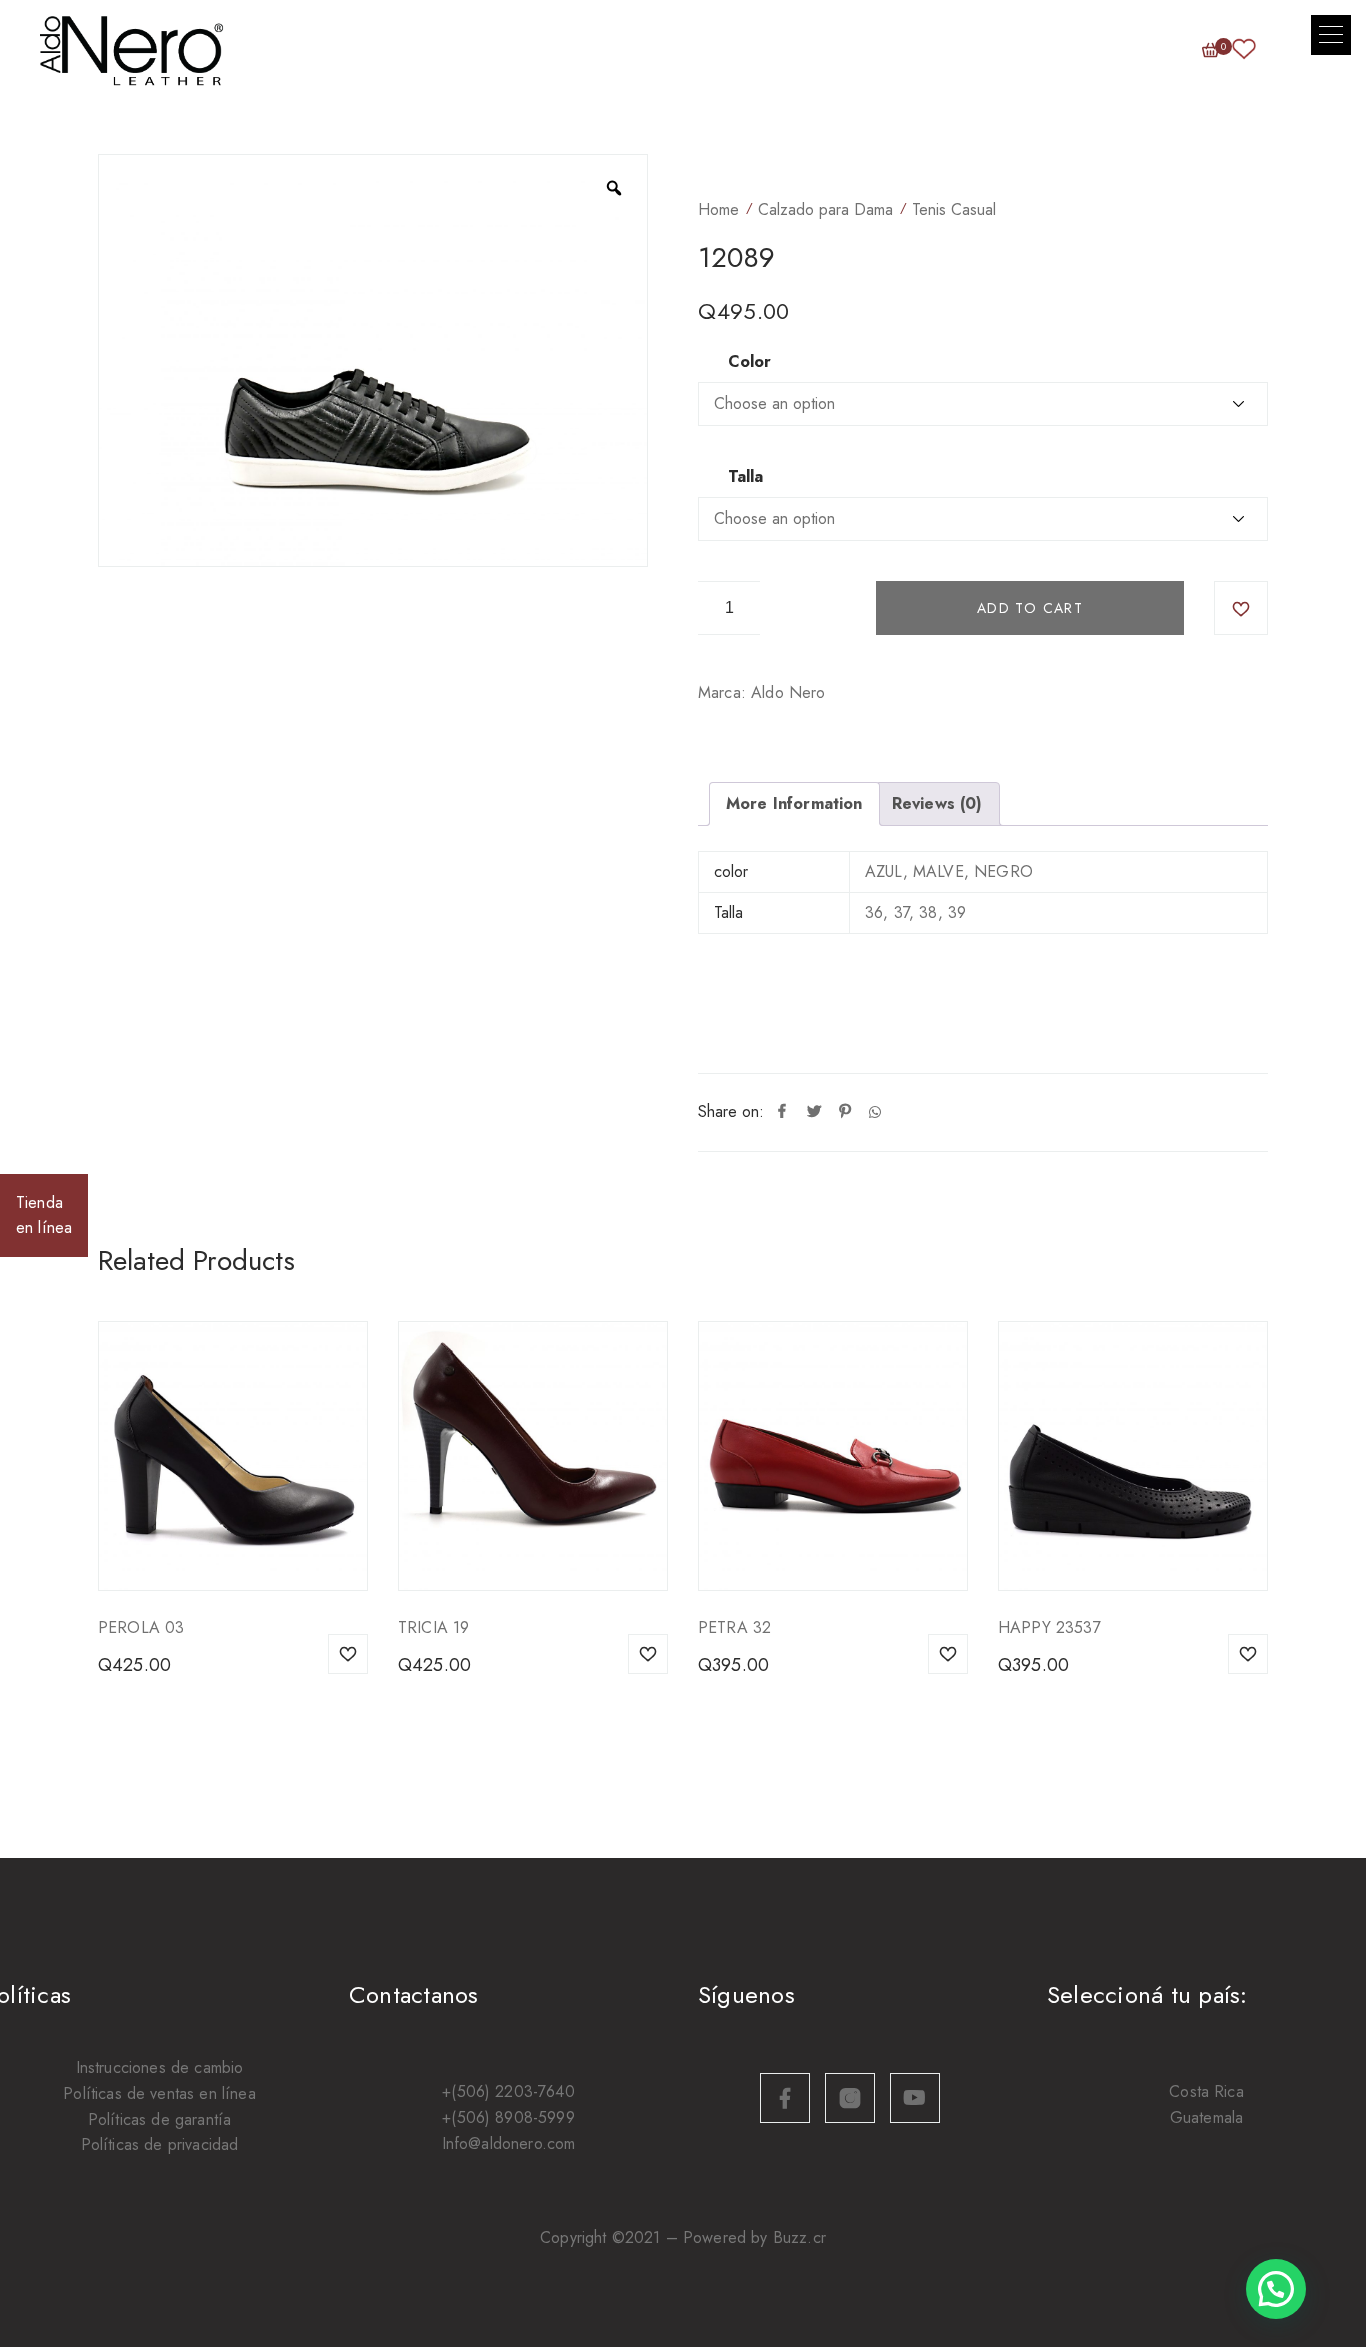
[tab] (794, 804)
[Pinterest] (845, 1112)
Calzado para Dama (825, 209)
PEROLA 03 (141, 1627)
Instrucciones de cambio (160, 2067)
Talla (745, 477)
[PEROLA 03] (233, 1456)
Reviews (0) (937, 803)
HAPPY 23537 (1049, 1627)
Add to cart (1030, 608)
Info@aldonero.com (509, 2143)
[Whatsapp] (875, 1112)
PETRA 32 (734, 1627)
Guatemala (1206, 2117)
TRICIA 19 (433, 1627)
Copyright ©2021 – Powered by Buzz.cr (683, 2237)
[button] (1331, 35)
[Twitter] (814, 1112)
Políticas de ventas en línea (159, 2093)
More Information (794, 803)
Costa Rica (1206, 2091)
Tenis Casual (954, 209)
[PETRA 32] (833, 1456)
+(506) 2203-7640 (508, 2091)
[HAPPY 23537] (1133, 1456)
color (749, 362)
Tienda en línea (44, 1215)
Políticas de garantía (159, 2119)
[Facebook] (782, 1112)
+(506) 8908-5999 (508, 2117)
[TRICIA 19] (533, 1456)
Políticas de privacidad (160, 2144)
